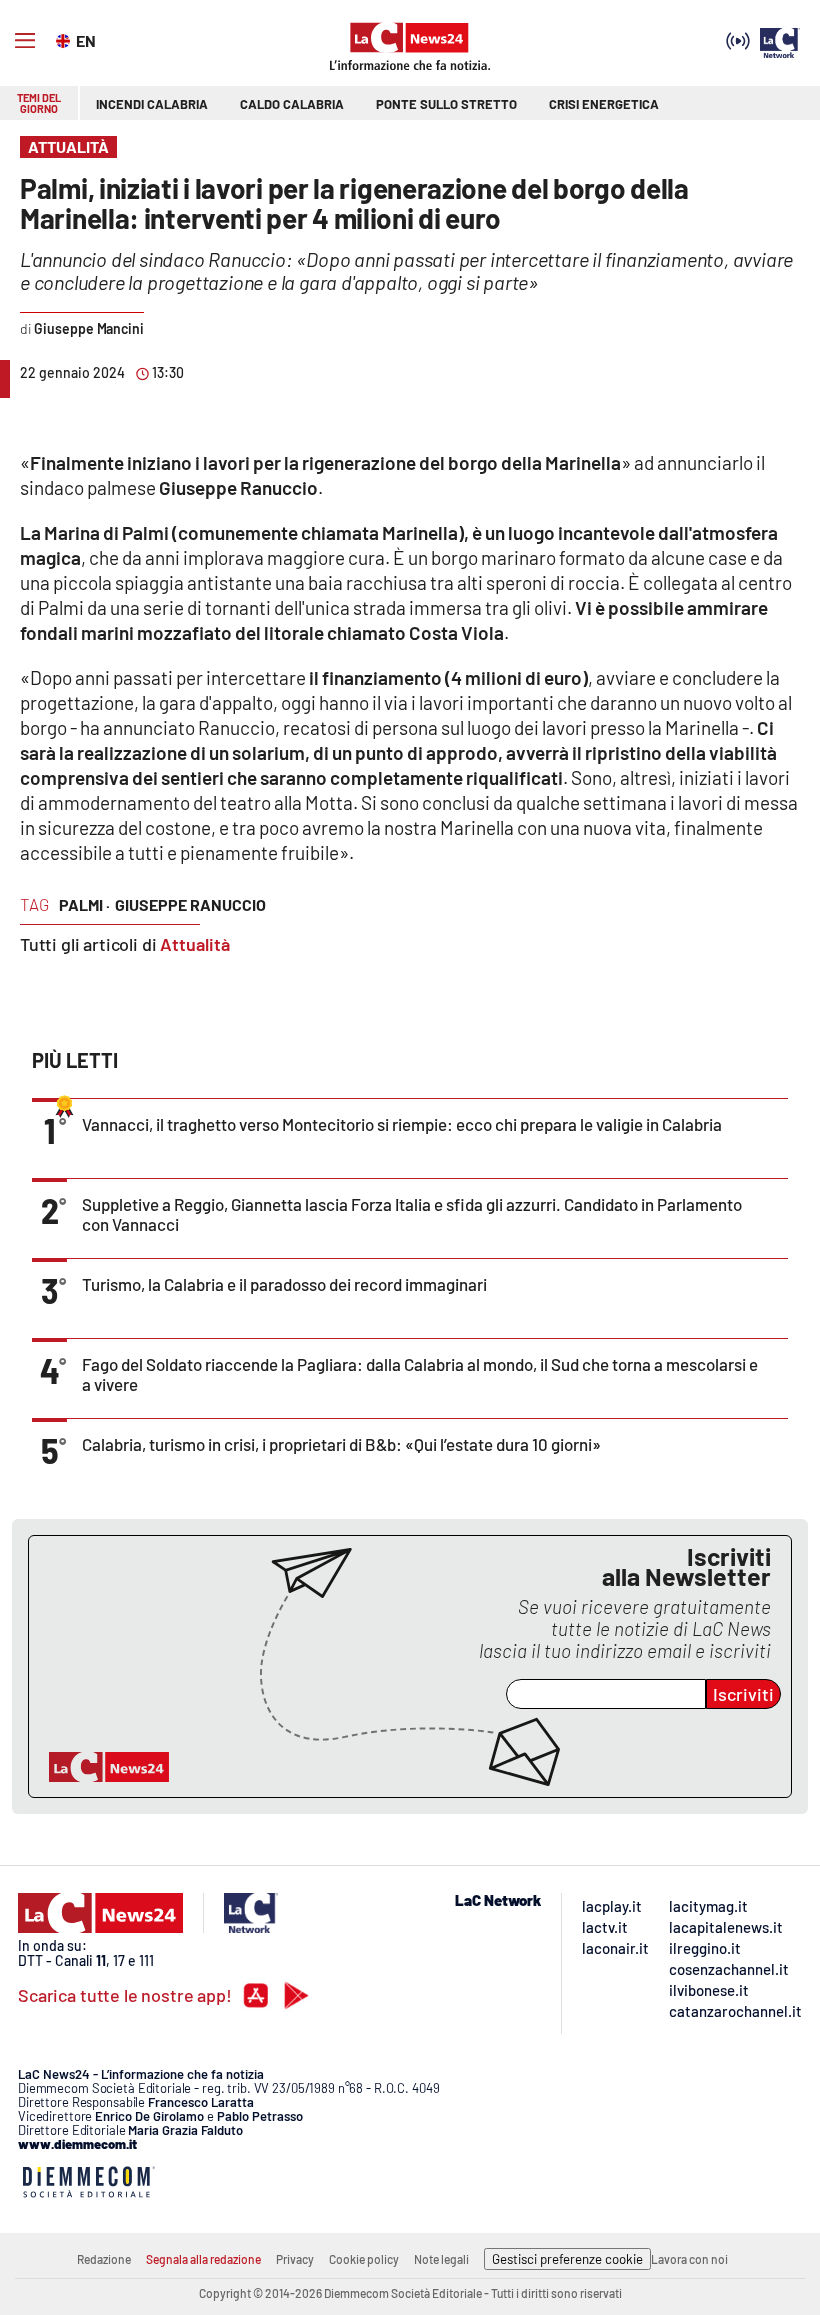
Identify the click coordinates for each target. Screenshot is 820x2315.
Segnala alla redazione (203, 2259)
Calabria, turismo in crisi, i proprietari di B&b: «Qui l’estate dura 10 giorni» (341, 1444)
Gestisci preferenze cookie (567, 2259)
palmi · (84, 904)
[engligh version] (65, 39)
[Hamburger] (25, 41)
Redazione (104, 2259)
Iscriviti (743, 1694)
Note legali (441, 2259)
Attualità (195, 944)
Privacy (295, 2259)
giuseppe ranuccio (190, 904)
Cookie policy (364, 2259)
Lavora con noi (689, 2259)
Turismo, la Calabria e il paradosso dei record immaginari (284, 1284)
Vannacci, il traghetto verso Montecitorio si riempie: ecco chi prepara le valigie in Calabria (402, 1124)
